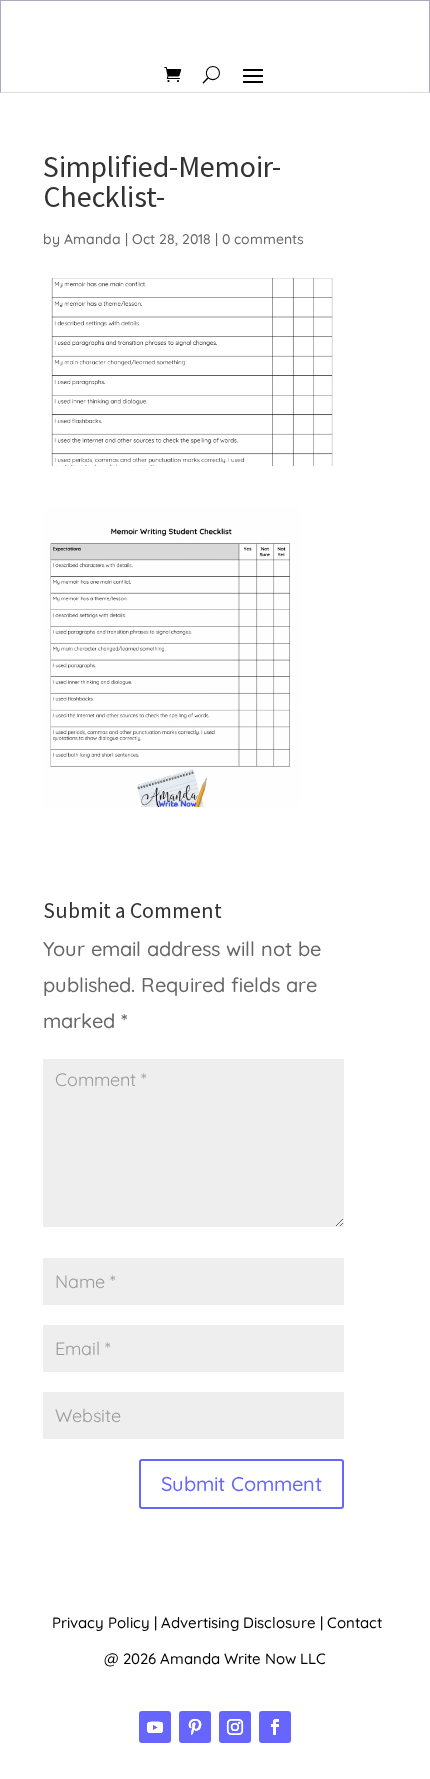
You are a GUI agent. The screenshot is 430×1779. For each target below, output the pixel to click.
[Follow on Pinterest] (195, 1727)
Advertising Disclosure (238, 1622)
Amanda (92, 239)
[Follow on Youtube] (155, 1727)
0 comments (263, 239)
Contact (354, 1622)
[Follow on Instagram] (235, 1727)
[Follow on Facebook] (275, 1727)
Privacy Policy (101, 1622)
